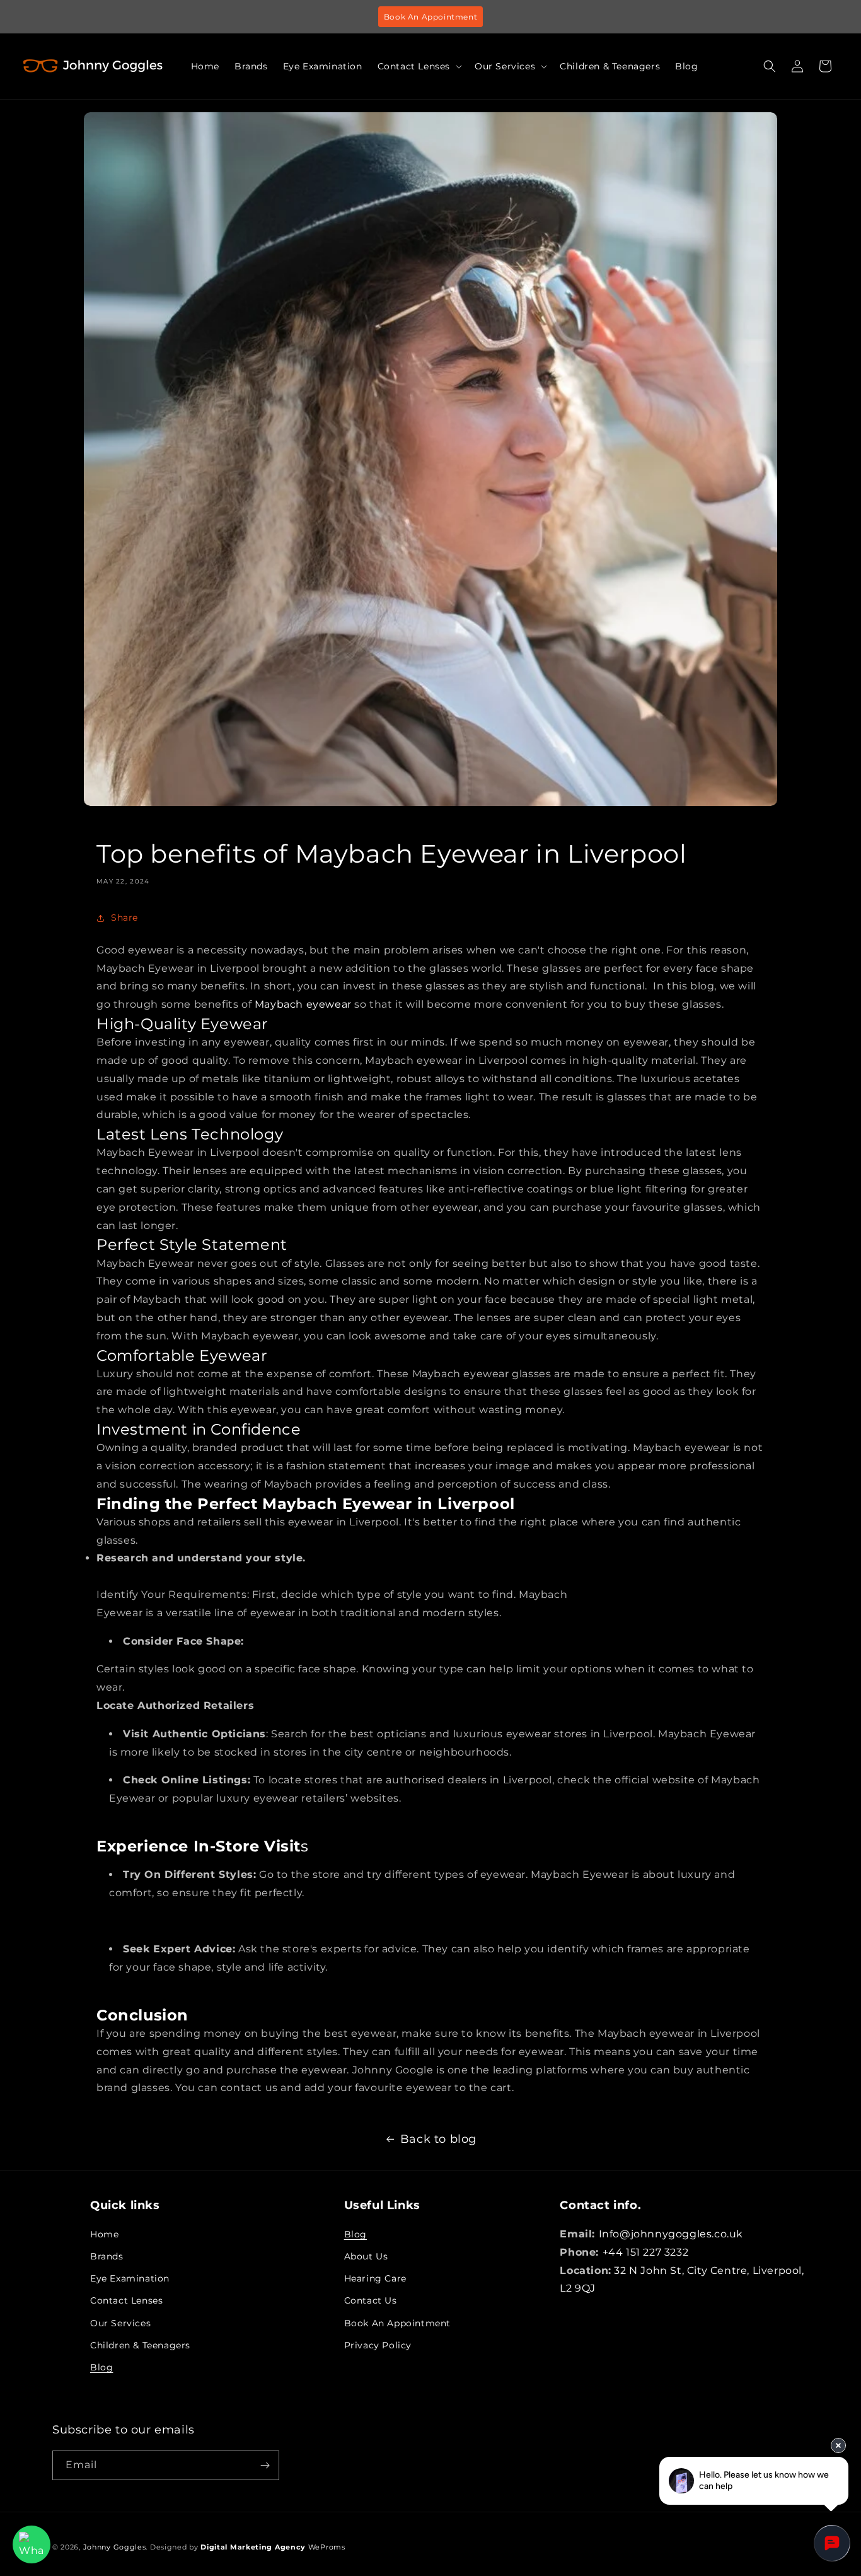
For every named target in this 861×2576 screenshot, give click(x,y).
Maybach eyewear (303, 1004)
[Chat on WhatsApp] (32, 2544)
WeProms (273, 2547)
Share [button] (124, 918)
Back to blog (438, 2139)
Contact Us (371, 2300)
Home (104, 2234)
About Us (366, 2256)
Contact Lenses (126, 2300)
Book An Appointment (430, 17)
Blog (101, 2367)
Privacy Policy (378, 2345)
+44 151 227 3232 (646, 2252)
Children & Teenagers (140, 2345)
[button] (419, 66)
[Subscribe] (265, 2465)
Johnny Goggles (115, 2547)
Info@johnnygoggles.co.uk (671, 2234)
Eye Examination (130, 2278)
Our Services (120, 2323)
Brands (107, 2256)
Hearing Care (375, 2278)
